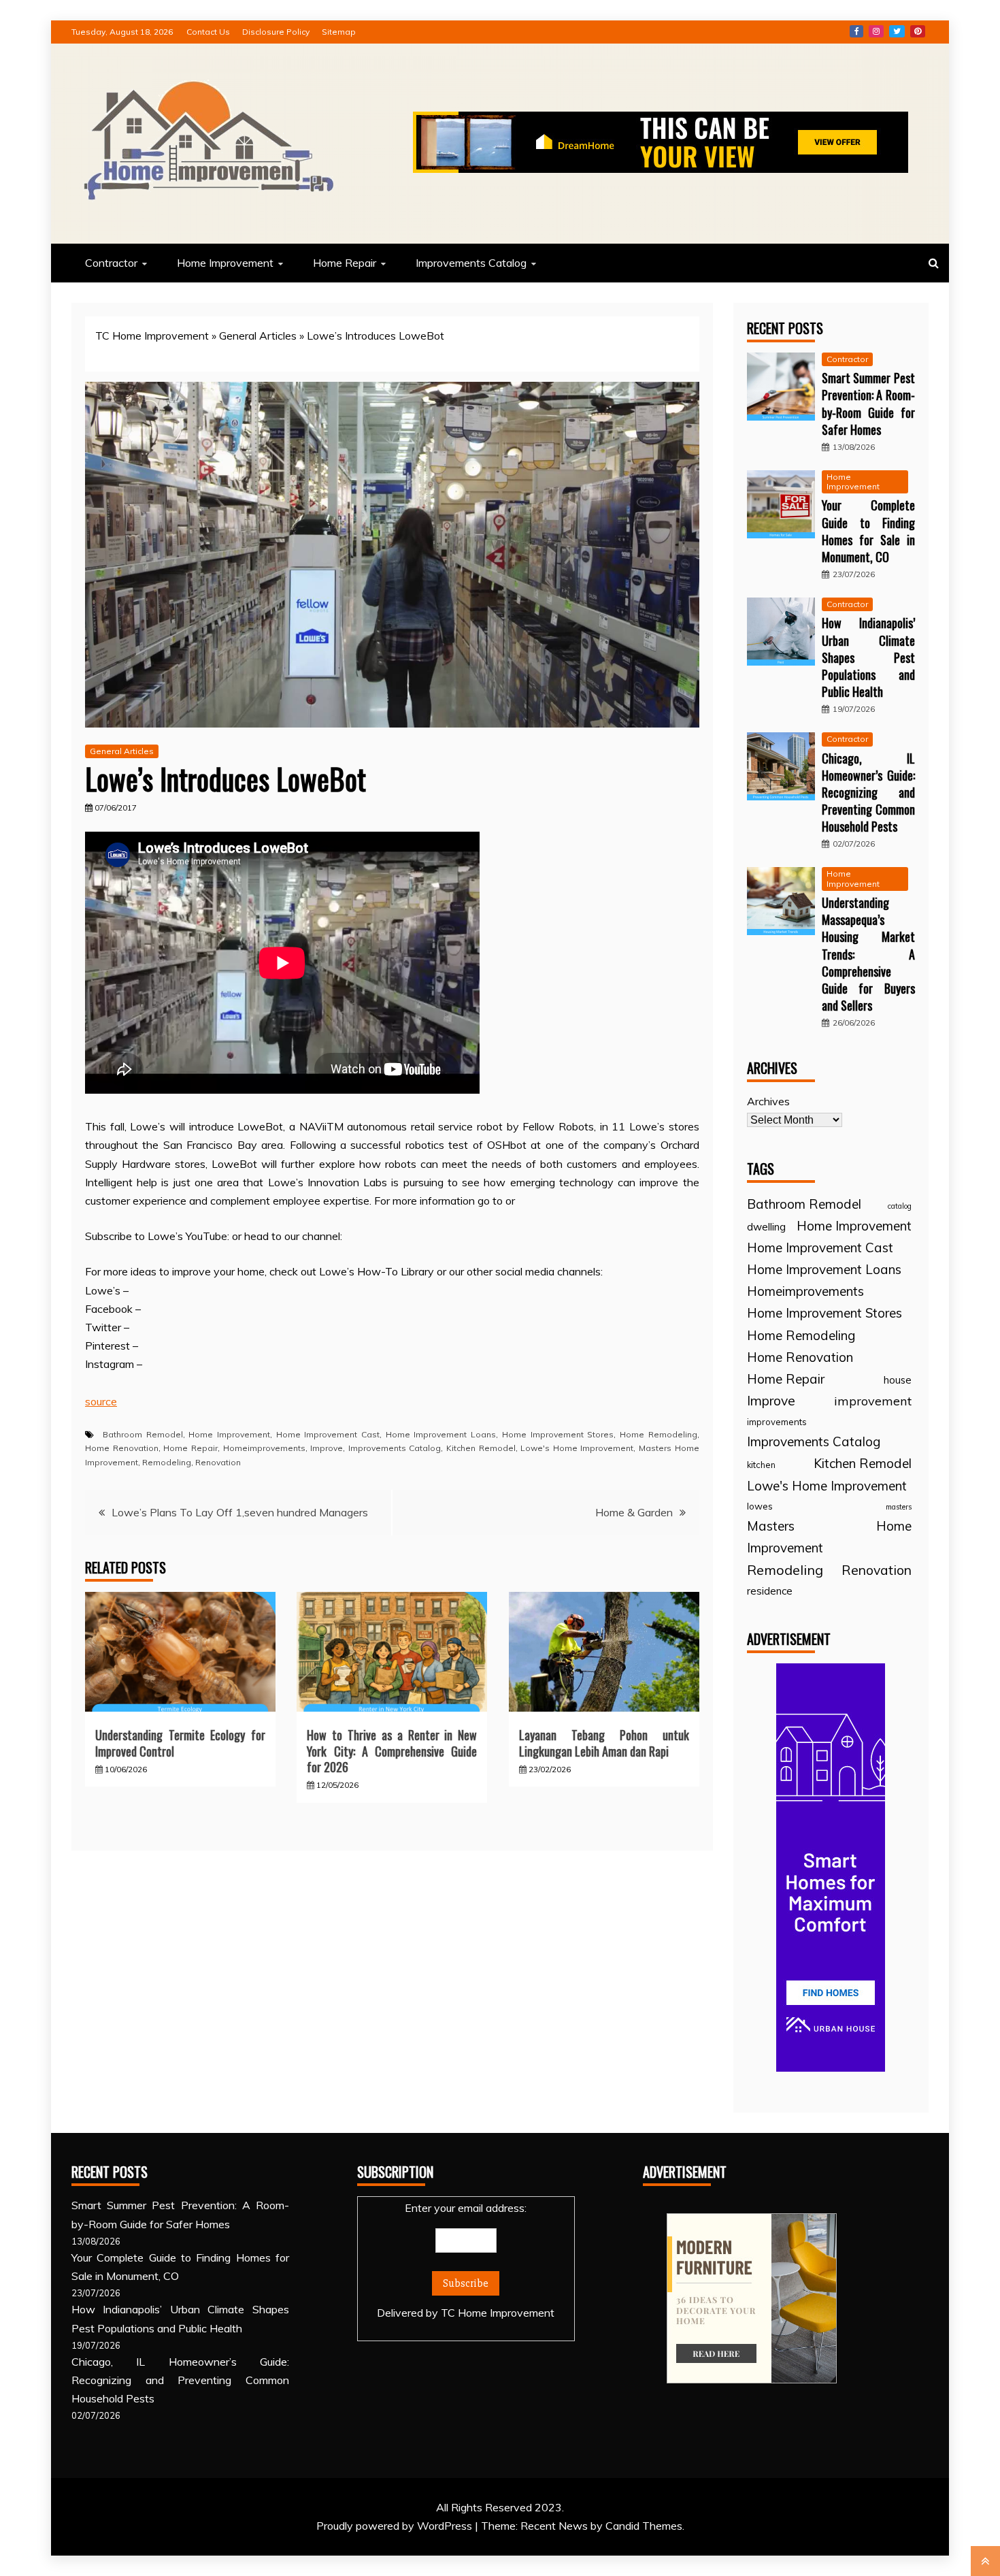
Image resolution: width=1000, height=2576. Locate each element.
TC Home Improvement (152, 336)
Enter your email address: (466, 2260)
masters (899, 1507)
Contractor (111, 263)
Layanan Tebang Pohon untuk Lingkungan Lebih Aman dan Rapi (604, 1743)
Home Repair (345, 263)
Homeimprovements (264, 1448)
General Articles (258, 336)
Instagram (876, 31)
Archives (768, 1101)
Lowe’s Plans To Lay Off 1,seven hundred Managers (240, 1512)
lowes (760, 1506)
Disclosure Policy (276, 32)
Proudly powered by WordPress (396, 2526)
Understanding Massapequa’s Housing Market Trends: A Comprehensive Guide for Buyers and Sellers (868, 954)
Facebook (856, 31)
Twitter (897, 31)
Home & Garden (634, 1512)
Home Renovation (122, 1448)
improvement (873, 1401)
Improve (327, 1448)
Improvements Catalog (471, 263)
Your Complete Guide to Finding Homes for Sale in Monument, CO (868, 531)
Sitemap (339, 32)
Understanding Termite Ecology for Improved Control (180, 1743)
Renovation (218, 1462)
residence (770, 1591)
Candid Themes (644, 2526)
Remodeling (167, 1462)
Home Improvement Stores (558, 1434)
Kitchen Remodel (481, 1448)
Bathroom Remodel (143, 1434)
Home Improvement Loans (441, 1434)
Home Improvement (225, 263)
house (898, 1380)
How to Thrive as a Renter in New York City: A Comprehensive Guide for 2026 (392, 1751)
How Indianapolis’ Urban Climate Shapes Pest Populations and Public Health (868, 657)
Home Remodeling (659, 1434)
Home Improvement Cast (328, 1434)
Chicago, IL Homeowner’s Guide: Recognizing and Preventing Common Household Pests (868, 793)
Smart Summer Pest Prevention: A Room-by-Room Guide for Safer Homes (868, 404)
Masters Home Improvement (829, 1537)
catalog (900, 1206)
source (101, 1401)
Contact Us (208, 32)
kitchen (761, 1465)
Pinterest (918, 31)
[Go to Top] (985, 2561)
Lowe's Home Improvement (577, 1448)
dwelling (766, 1227)
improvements (777, 1422)
